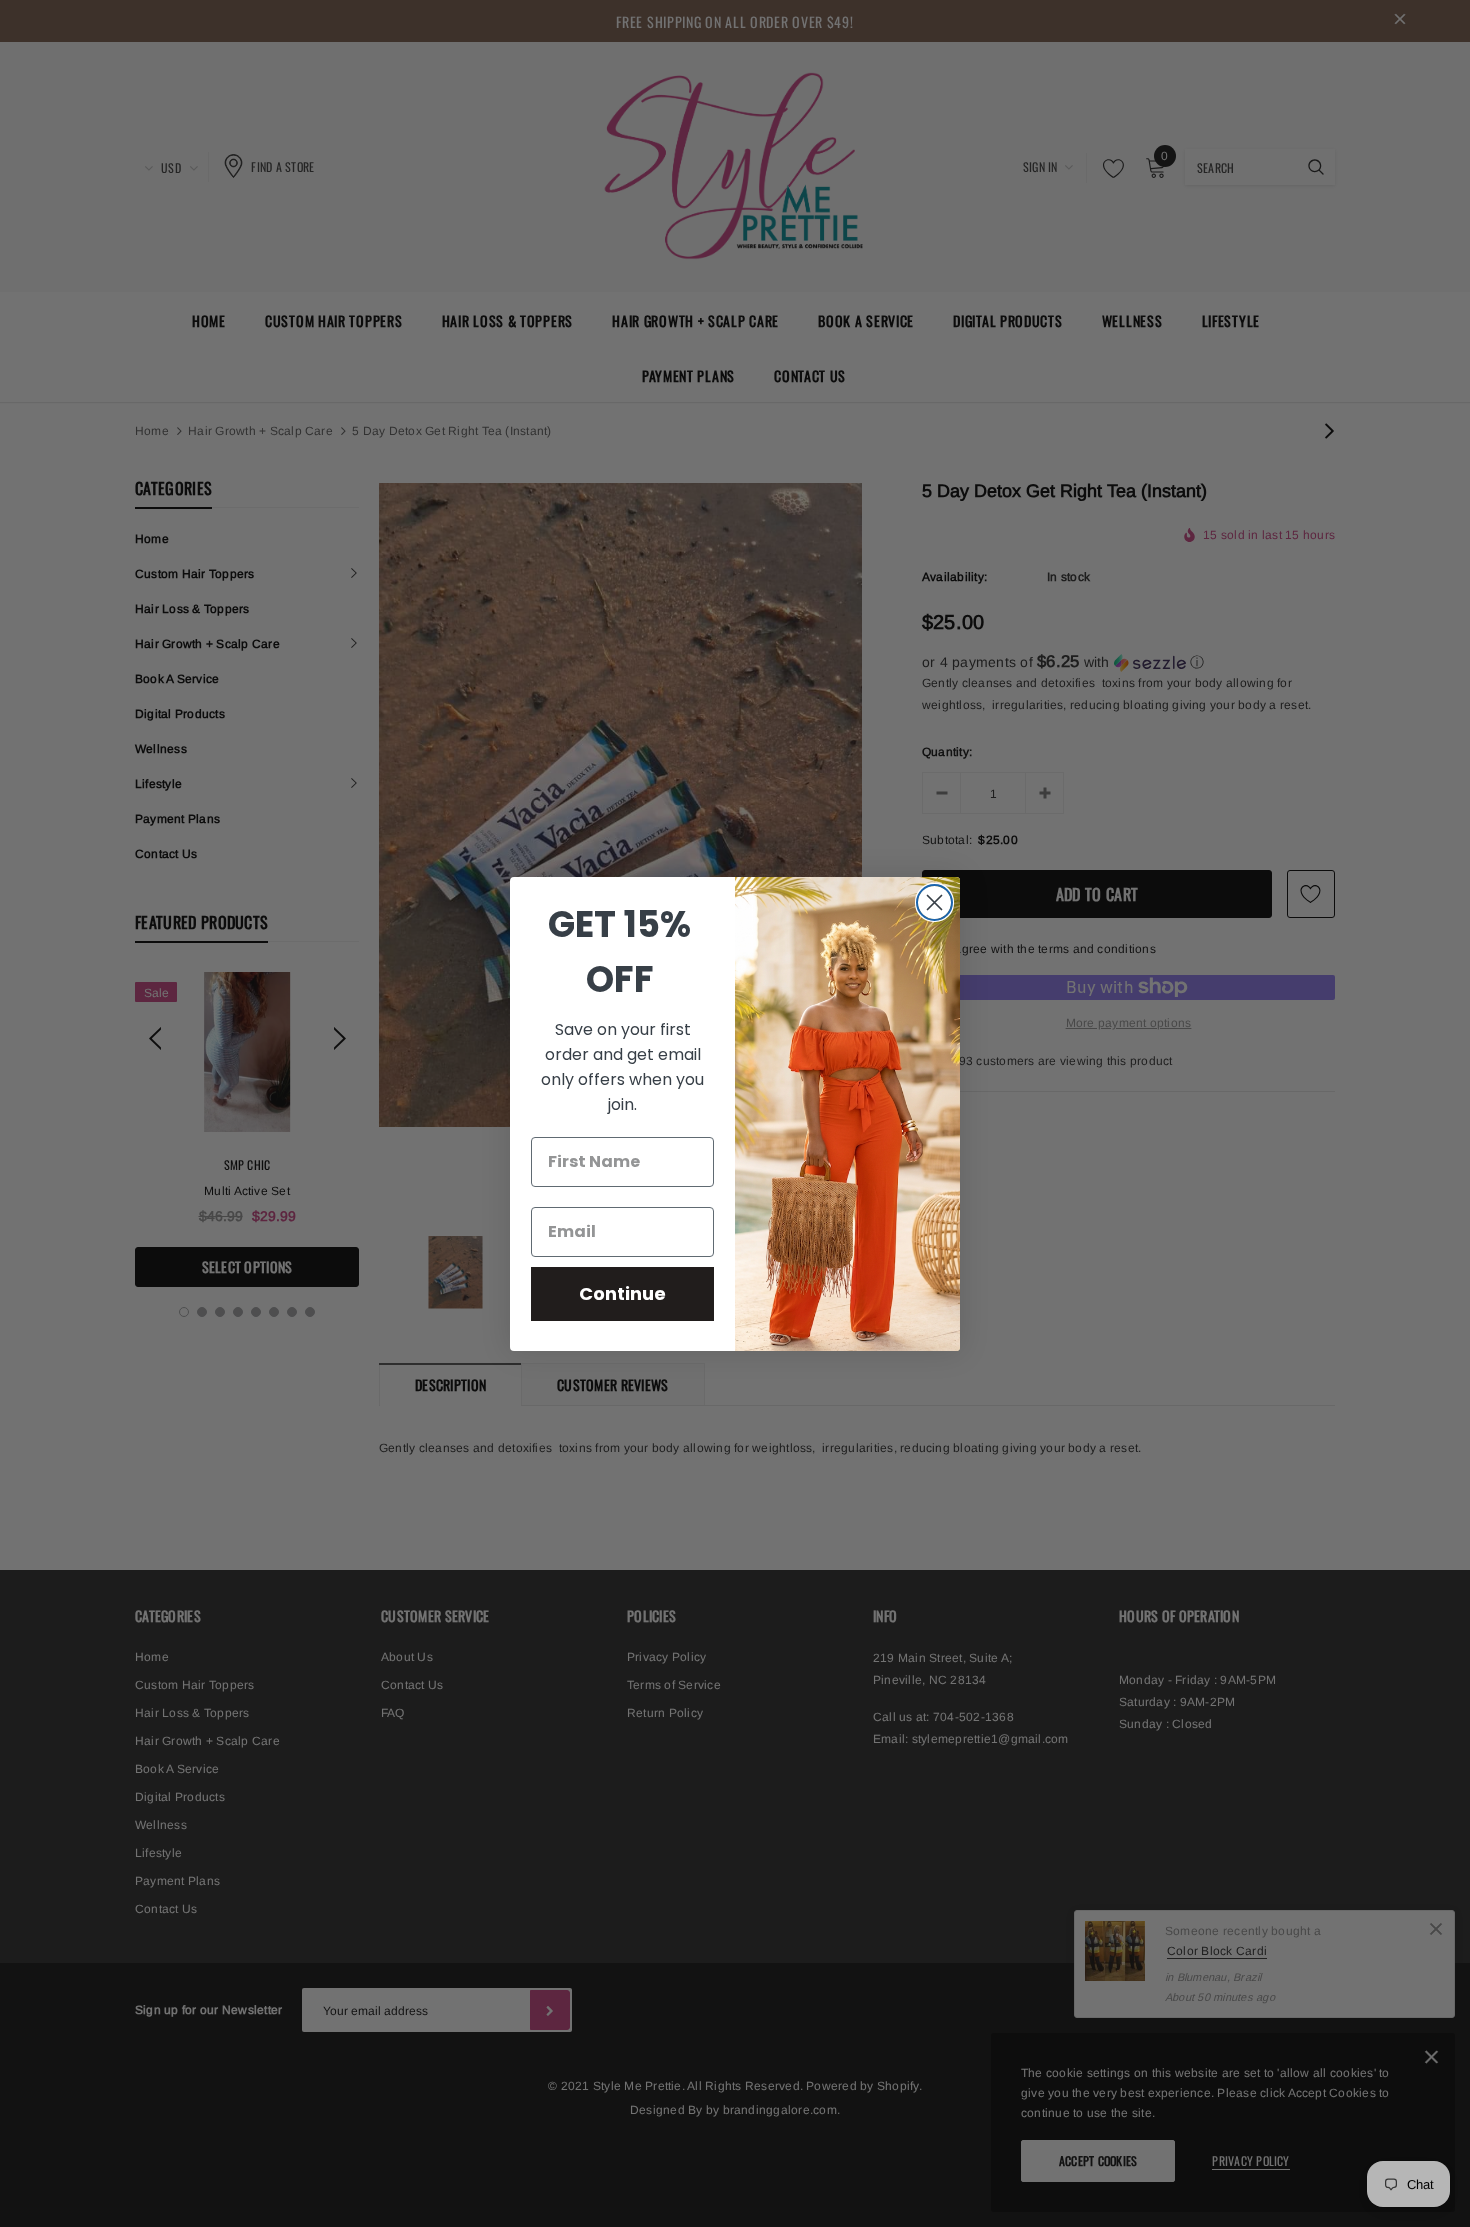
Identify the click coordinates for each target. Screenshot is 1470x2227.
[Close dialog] (934, 902)
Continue (622, 1293)
